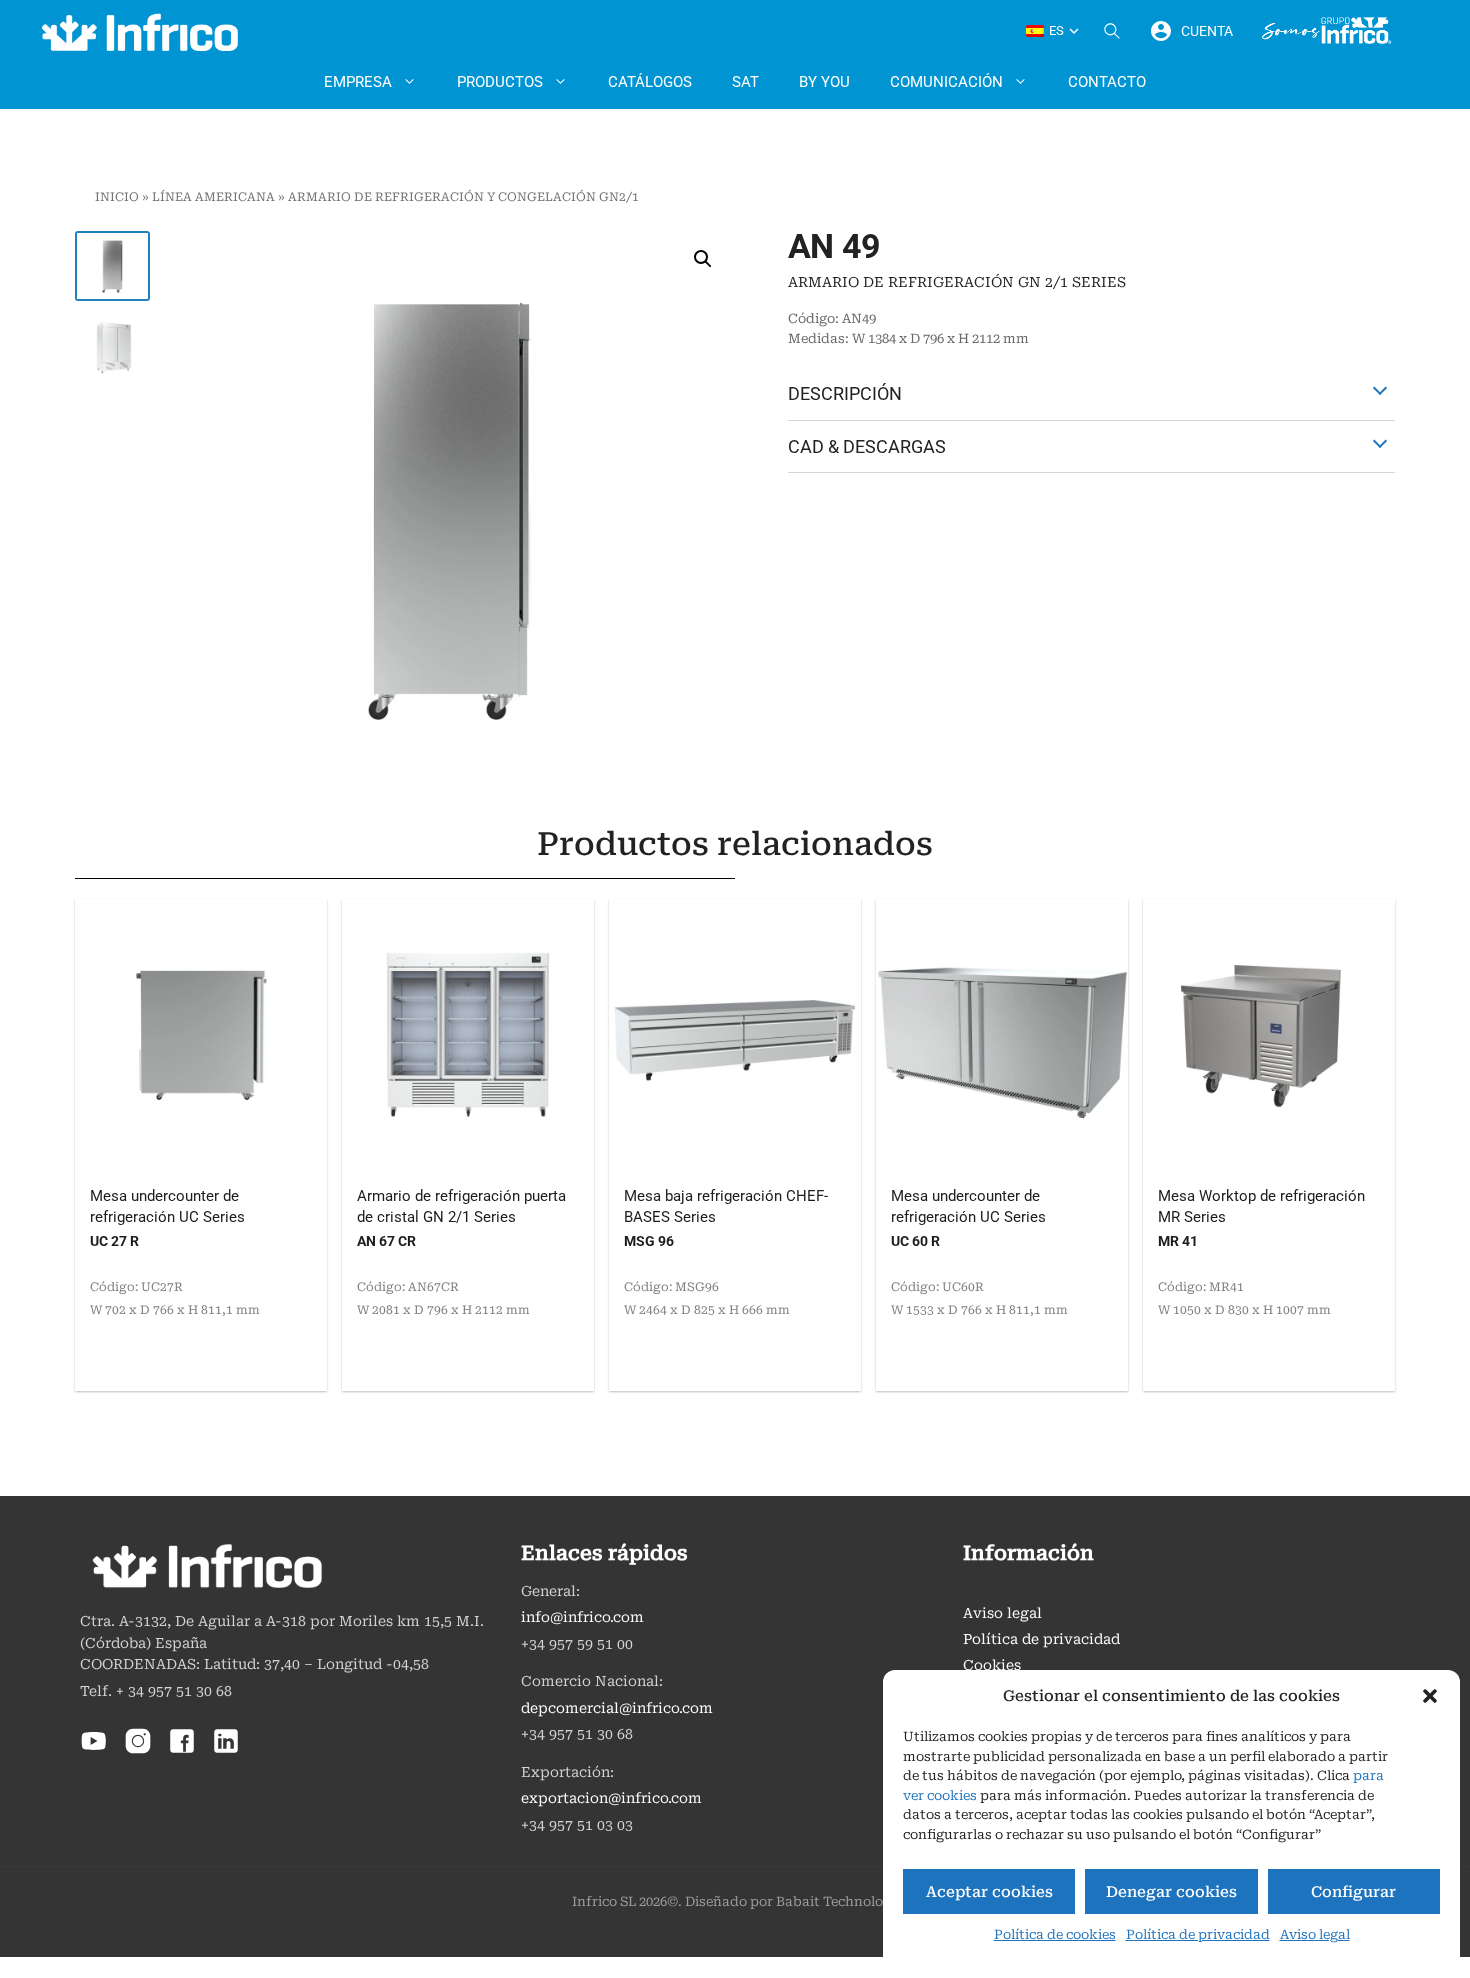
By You (824, 82)
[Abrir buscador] (1112, 31)
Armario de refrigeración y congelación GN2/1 (463, 197)
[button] (1430, 1696)
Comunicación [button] (946, 82)
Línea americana (213, 197)
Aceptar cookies (989, 1892)
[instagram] (138, 1750)
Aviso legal (1315, 1934)
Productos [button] (500, 82)
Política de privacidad (1198, 1934)
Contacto (1107, 82)
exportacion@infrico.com (611, 1798)
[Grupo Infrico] (1326, 31)
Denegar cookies (1171, 1892)
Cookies (992, 1665)
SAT (745, 82)
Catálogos (650, 82)
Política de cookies (1055, 1934)
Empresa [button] (358, 82)
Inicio (117, 197)
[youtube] (94, 1750)
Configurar (1353, 1892)
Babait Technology (837, 1901)
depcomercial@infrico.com (617, 1708)
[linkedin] (226, 1750)
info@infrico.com (582, 1617)
